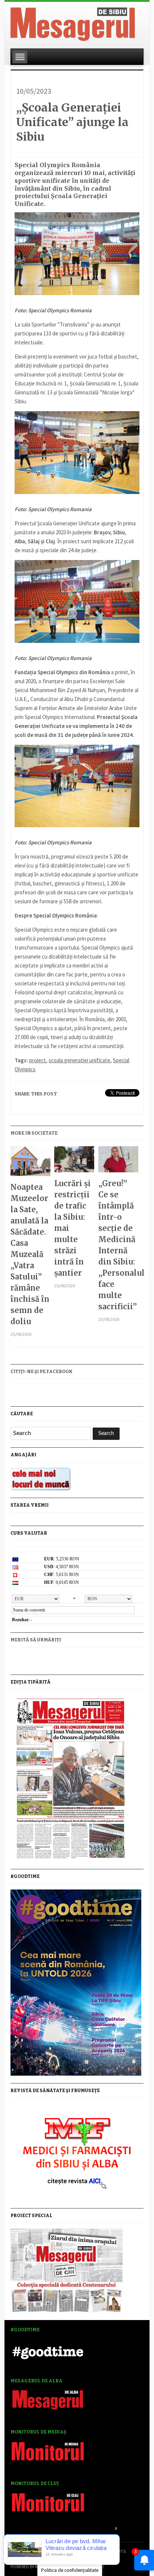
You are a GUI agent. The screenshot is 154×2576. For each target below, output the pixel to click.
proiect (38, 1060)
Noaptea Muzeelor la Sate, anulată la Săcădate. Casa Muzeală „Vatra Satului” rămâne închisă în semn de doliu (30, 1254)
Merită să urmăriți (36, 1640)
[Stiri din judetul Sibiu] (73, 23)
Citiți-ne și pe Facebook (41, 1372)
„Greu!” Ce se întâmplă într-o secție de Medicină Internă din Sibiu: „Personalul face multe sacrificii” (118, 1245)
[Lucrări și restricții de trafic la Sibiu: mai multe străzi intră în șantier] (74, 1162)
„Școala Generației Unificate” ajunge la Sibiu (72, 122)
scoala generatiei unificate (79, 1060)
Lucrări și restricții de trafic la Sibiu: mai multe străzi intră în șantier (73, 1228)
